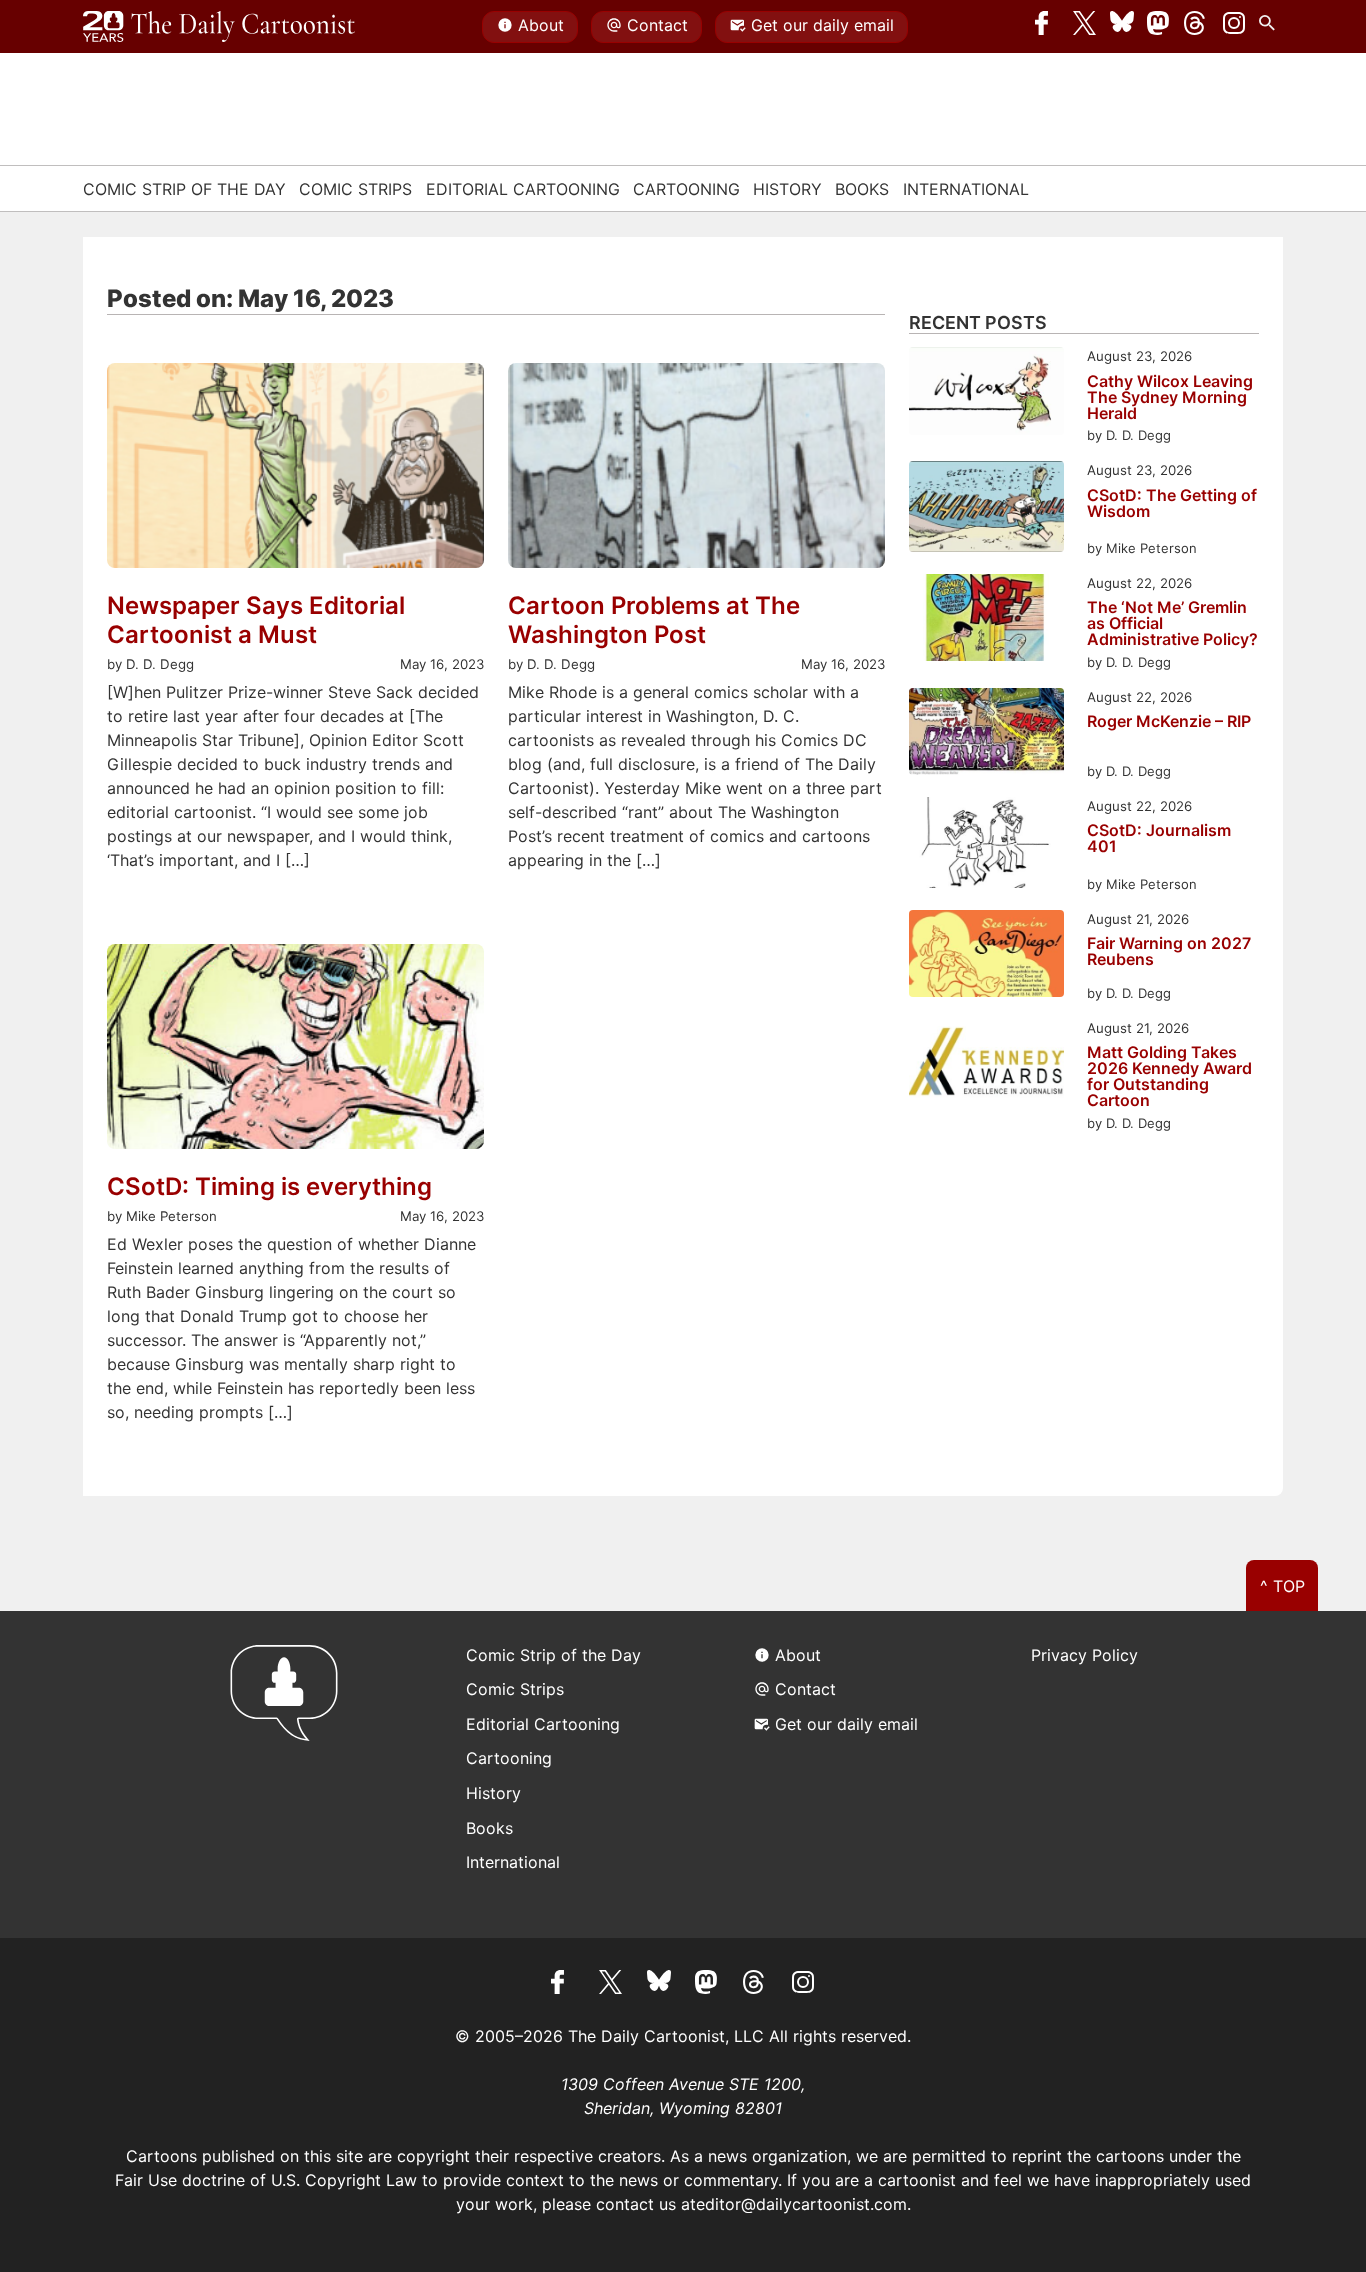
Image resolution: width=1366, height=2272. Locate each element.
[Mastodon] (1159, 27)
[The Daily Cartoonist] (219, 27)
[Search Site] (1271, 27)
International (966, 189)
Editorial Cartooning (523, 189)
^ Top (1282, 1586)
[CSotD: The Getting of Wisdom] (986, 509)
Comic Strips (355, 189)
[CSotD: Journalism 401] (986, 845)
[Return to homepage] (290, 1774)
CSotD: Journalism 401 (1159, 839)
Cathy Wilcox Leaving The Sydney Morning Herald (1170, 397)
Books (862, 189)
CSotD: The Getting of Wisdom (1172, 504)
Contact (657, 25)
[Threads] (1196, 27)
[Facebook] (1047, 27)
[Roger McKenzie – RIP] (986, 734)
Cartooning (686, 189)
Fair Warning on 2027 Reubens (1169, 952)
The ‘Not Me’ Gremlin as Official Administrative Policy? (1172, 623)
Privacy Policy (1084, 1655)
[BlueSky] (1122, 27)
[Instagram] (1234, 27)
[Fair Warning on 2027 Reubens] (986, 956)
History (787, 189)
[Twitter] (1085, 27)
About (541, 25)
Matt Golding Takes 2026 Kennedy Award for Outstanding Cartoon (1169, 1076)
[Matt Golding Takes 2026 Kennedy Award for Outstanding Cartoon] (986, 1065)
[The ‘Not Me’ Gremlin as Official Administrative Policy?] (986, 620)
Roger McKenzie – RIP (1169, 722)
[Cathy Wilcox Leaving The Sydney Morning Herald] (986, 393)
